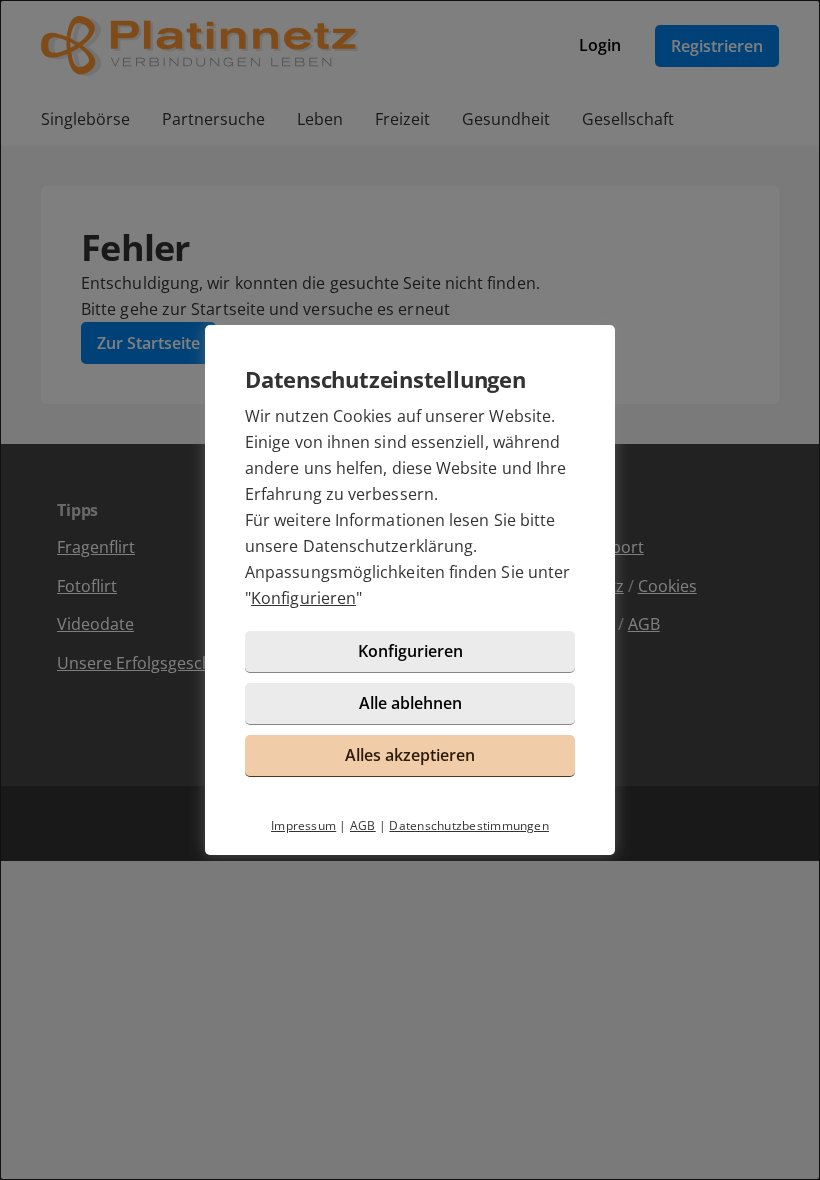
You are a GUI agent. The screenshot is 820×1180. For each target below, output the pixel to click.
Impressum (303, 825)
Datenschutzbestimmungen (469, 825)
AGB (363, 825)
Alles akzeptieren (410, 755)
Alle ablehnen (410, 703)
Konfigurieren (303, 598)
